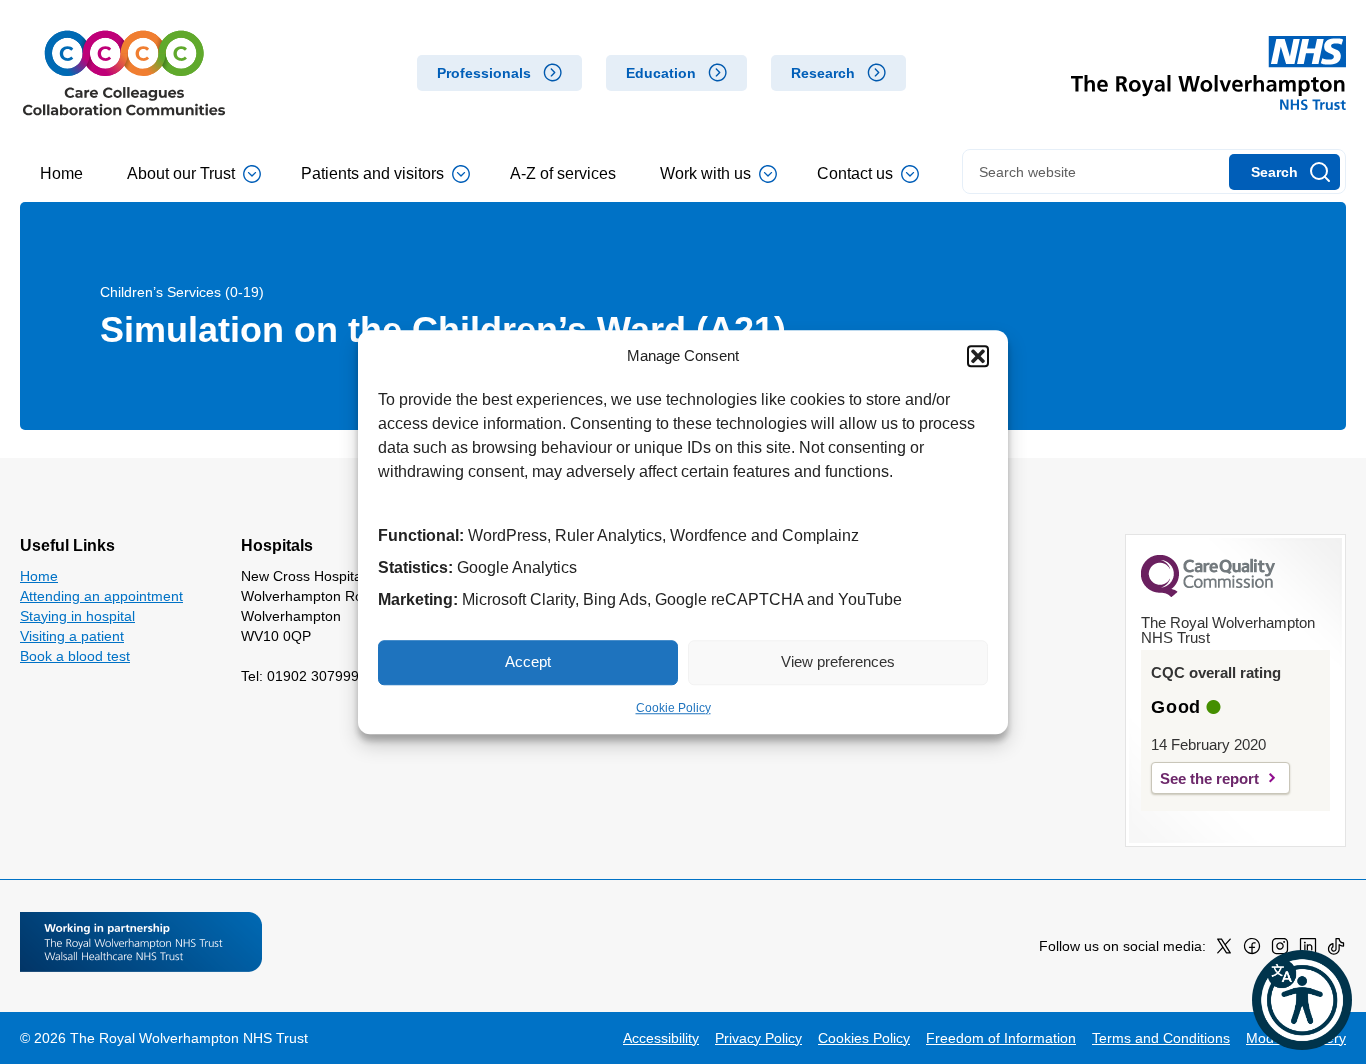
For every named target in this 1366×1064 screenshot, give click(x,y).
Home (61, 173)
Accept (528, 661)
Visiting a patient (72, 636)
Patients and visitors (372, 173)
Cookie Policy (673, 708)
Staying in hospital (77, 616)
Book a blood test (75, 656)
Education (661, 73)
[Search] (1284, 172)
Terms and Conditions (1161, 1038)
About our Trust (181, 173)
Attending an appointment (101, 596)
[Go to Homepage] (124, 73)
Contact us (855, 173)
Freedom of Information (1001, 1038)
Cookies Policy (864, 1038)
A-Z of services (563, 173)
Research (823, 73)
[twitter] (1224, 950)
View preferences (838, 661)
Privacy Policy (758, 1038)
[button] (978, 357)
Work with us (705, 173)
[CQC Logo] (1208, 592)
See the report (1209, 778)
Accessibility (661, 1038)
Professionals (484, 73)
